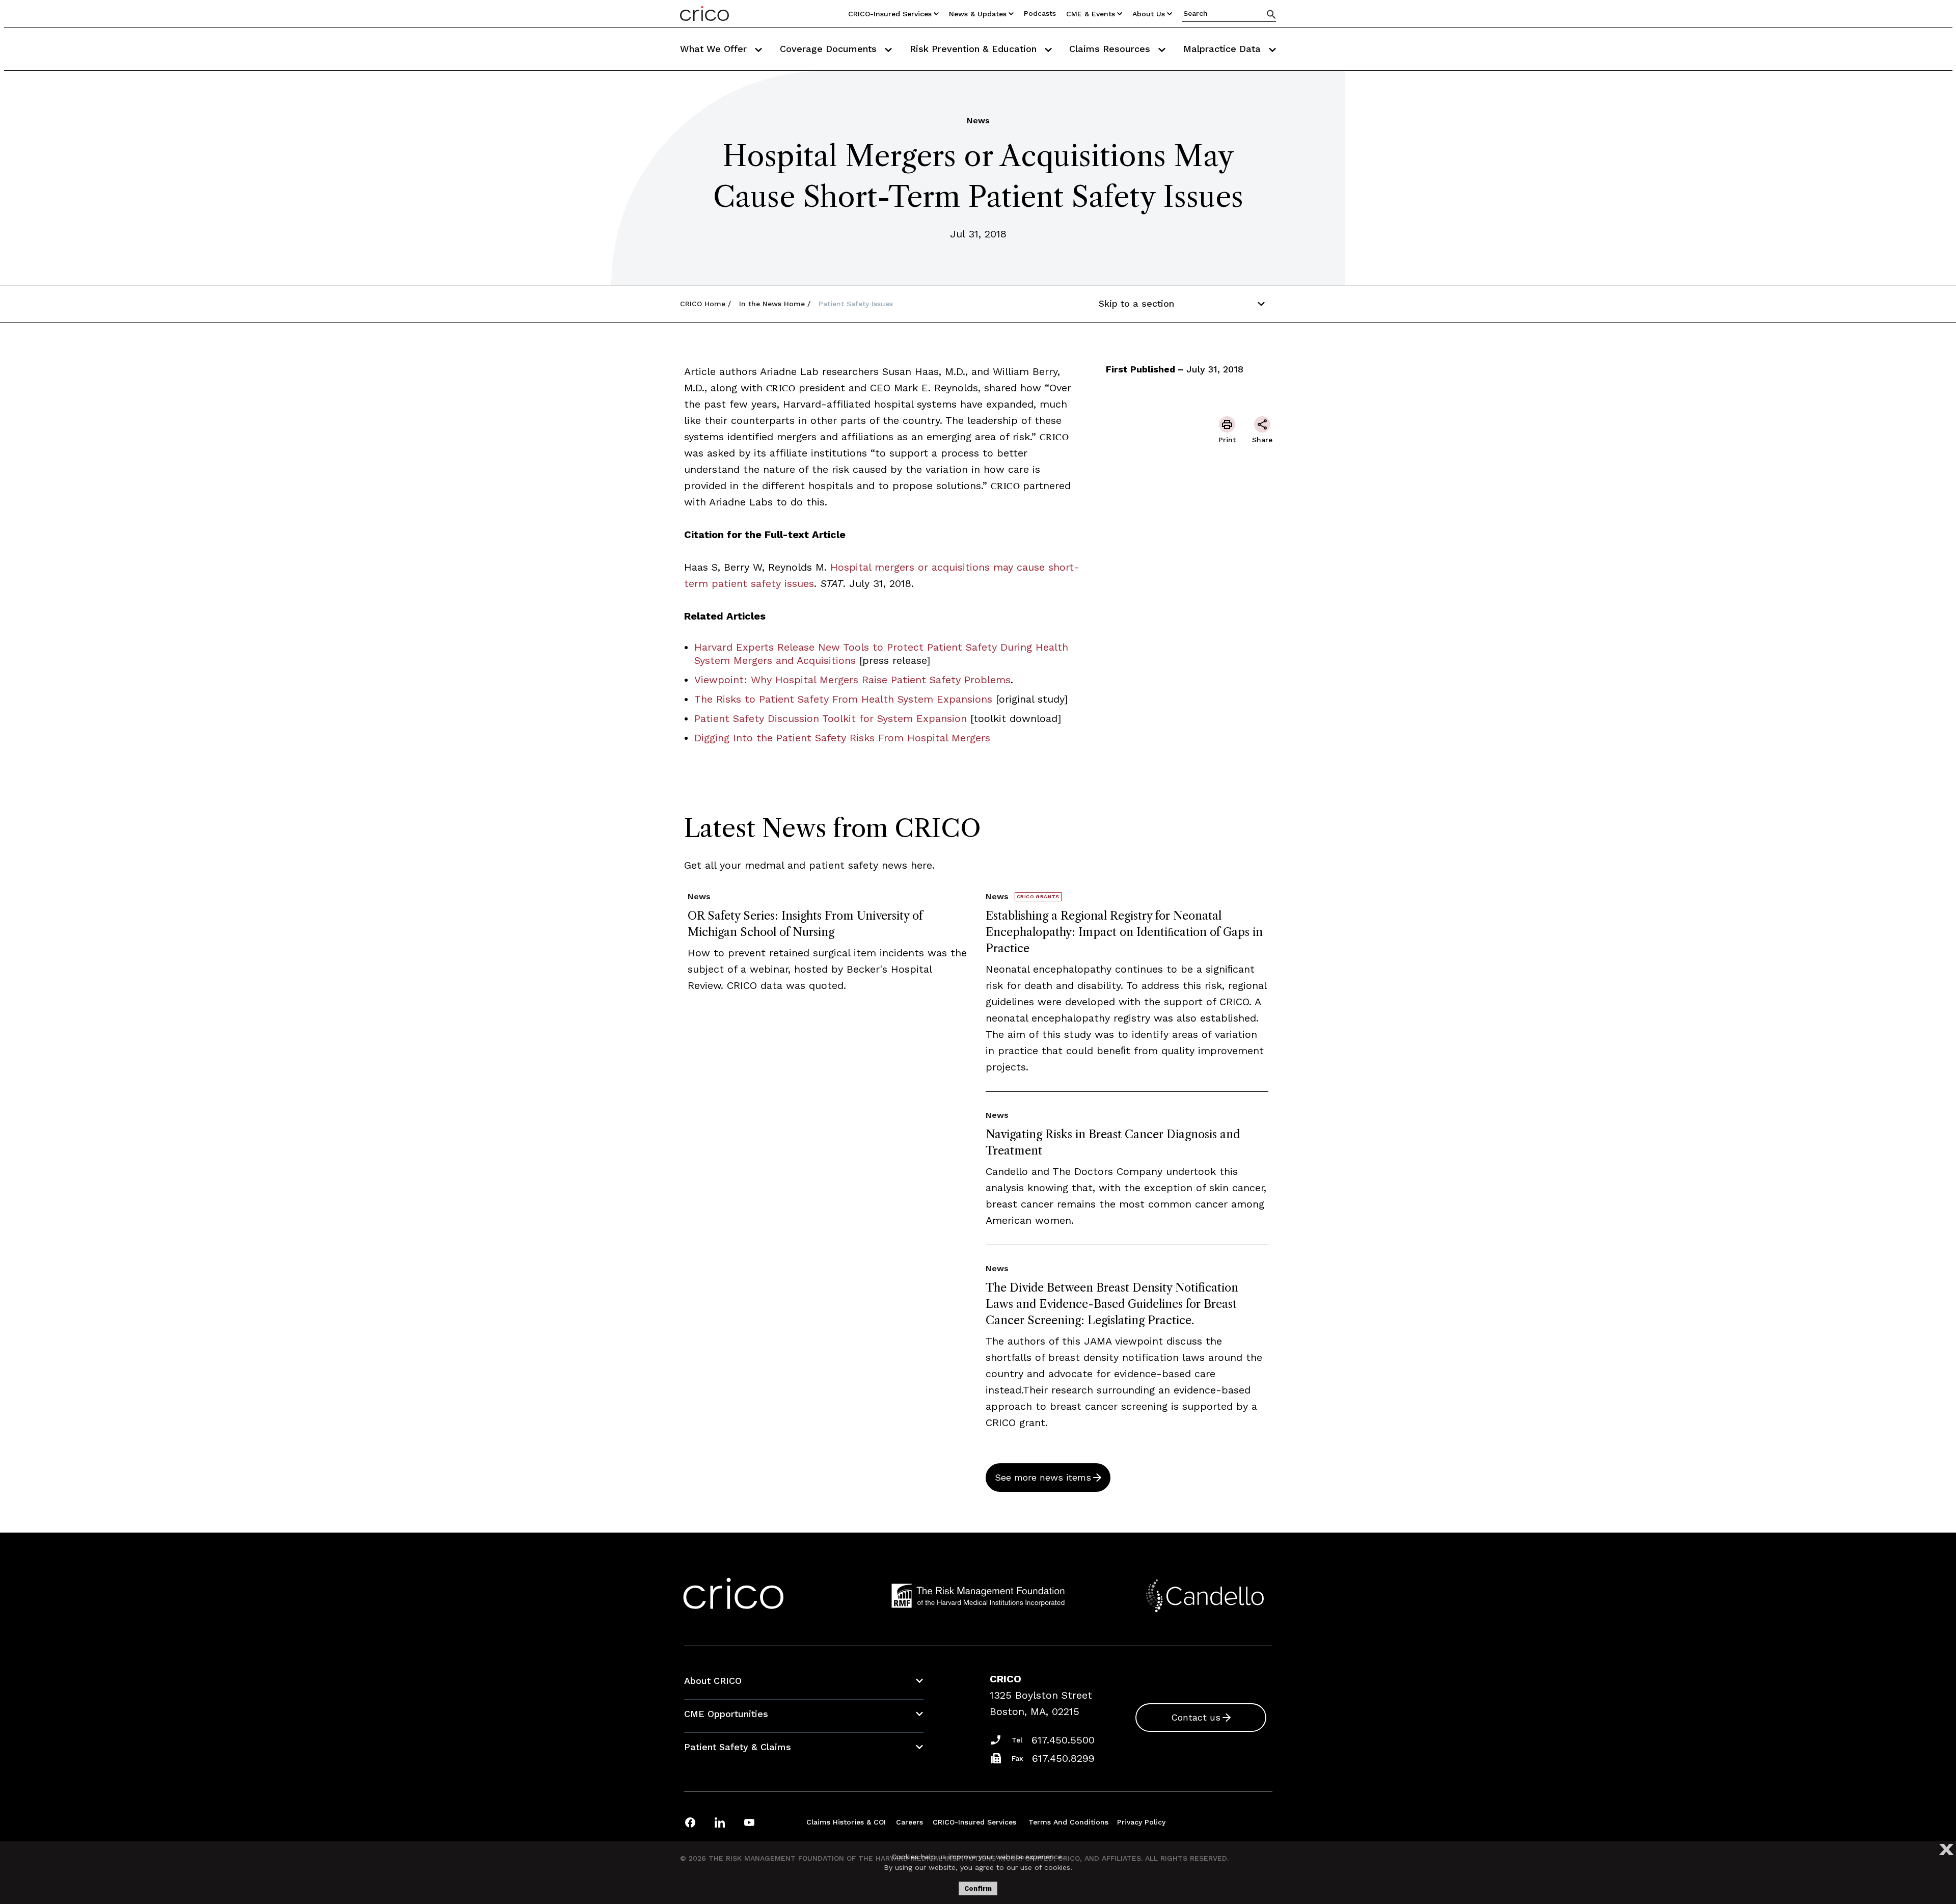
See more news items (1043, 1477)
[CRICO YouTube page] (749, 1822)
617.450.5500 (1063, 1740)
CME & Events (1091, 14)
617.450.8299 (1063, 1758)
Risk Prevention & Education (975, 49)
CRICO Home (703, 304)
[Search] (1271, 14)
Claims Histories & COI (846, 1822)
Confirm (978, 1888)
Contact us (1196, 1717)
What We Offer (715, 49)
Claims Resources (1111, 49)
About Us (1149, 14)
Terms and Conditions (1068, 1822)
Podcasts (1040, 13)
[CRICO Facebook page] (690, 1822)
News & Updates (978, 14)
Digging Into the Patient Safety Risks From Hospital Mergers (842, 738)
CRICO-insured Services (890, 14)
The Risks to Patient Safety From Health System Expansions (843, 699)
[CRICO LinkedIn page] (720, 1822)
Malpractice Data (1224, 49)
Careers (909, 1822)
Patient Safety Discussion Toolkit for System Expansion (831, 718)
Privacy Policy (1141, 1822)
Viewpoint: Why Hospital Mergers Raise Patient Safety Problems (852, 680)
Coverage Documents (830, 49)
